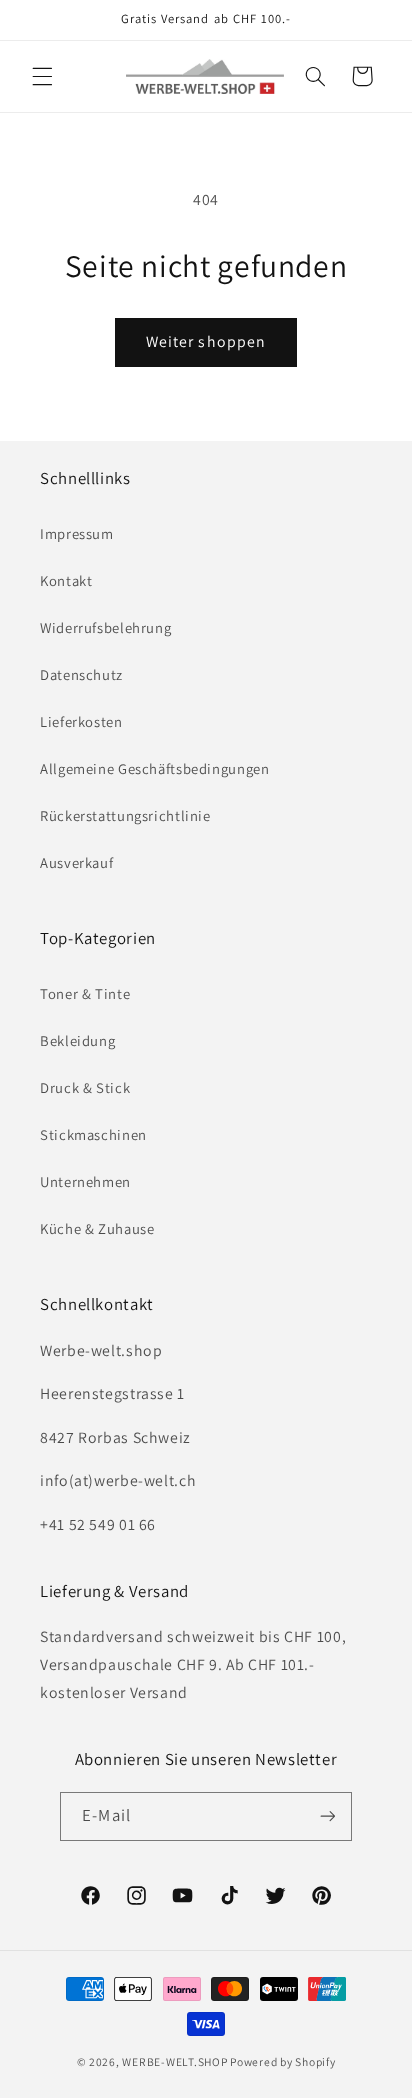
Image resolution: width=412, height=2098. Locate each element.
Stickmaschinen (93, 1134)
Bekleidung (77, 1040)
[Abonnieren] (327, 1816)
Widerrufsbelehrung (105, 627)
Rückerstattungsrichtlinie (125, 815)
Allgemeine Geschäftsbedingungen (155, 768)
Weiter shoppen (206, 341)
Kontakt (66, 580)
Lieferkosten (81, 721)
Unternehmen (85, 1181)
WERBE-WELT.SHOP (174, 2061)
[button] (42, 76)
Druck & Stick (85, 1087)
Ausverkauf (76, 862)
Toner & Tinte (85, 993)
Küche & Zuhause (97, 1228)
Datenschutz (81, 674)
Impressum (77, 533)
